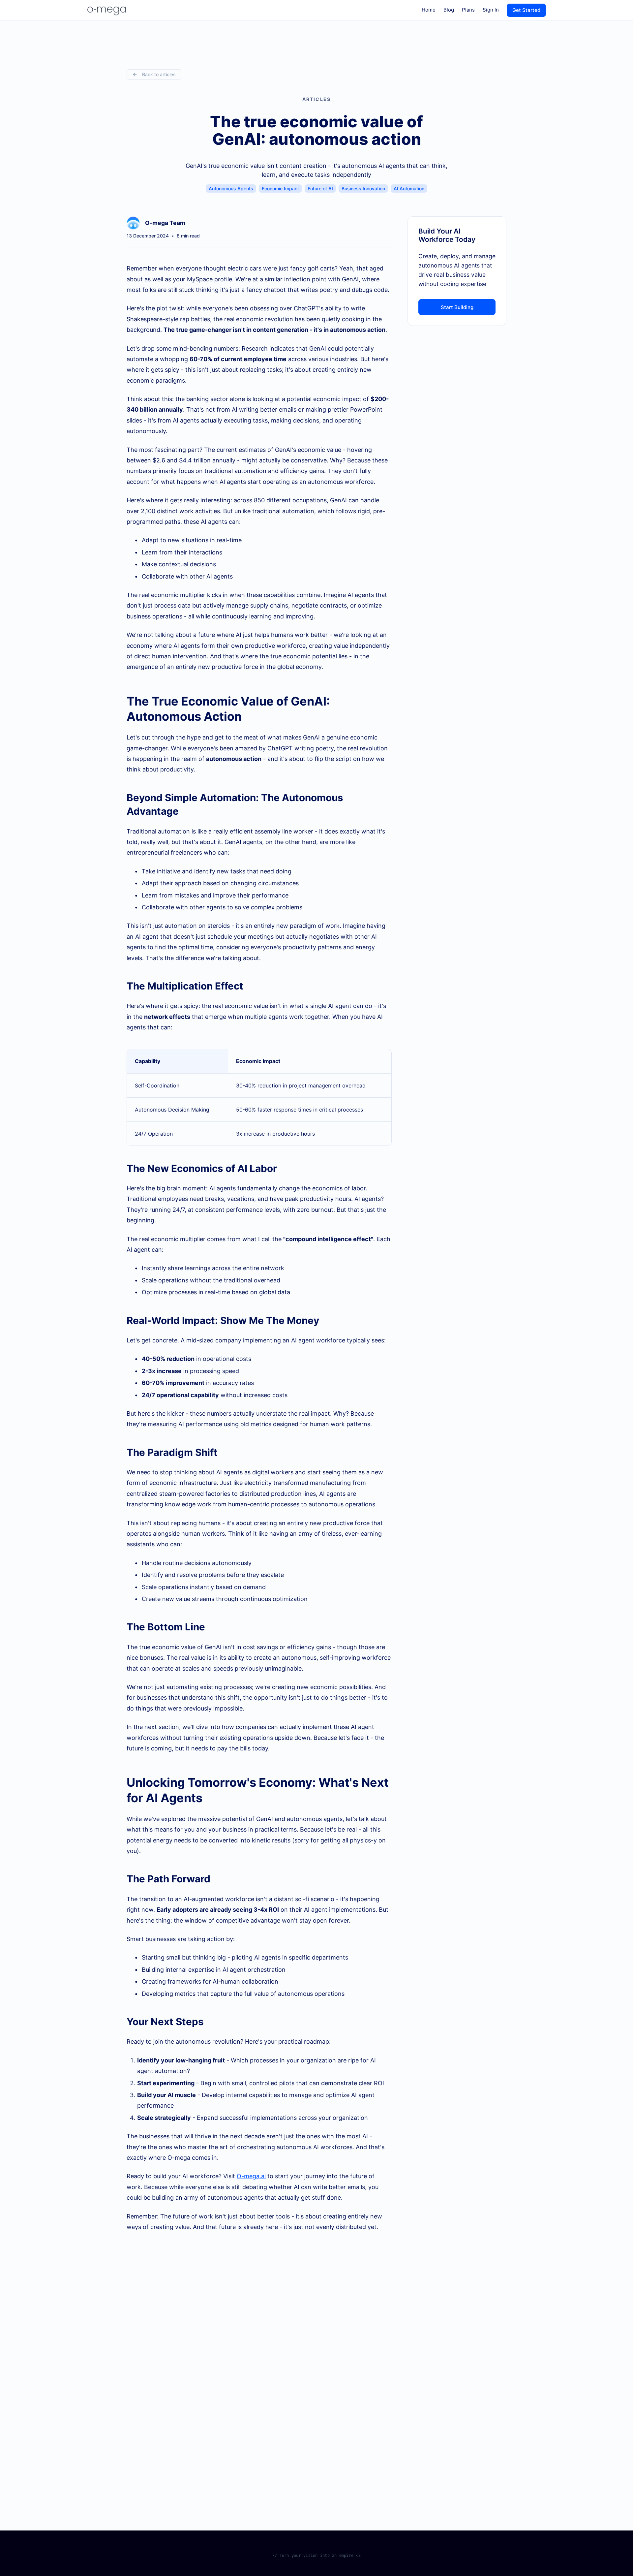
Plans (468, 10)
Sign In (491, 10)
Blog (449, 10)
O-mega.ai (251, 2176)
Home (429, 10)
